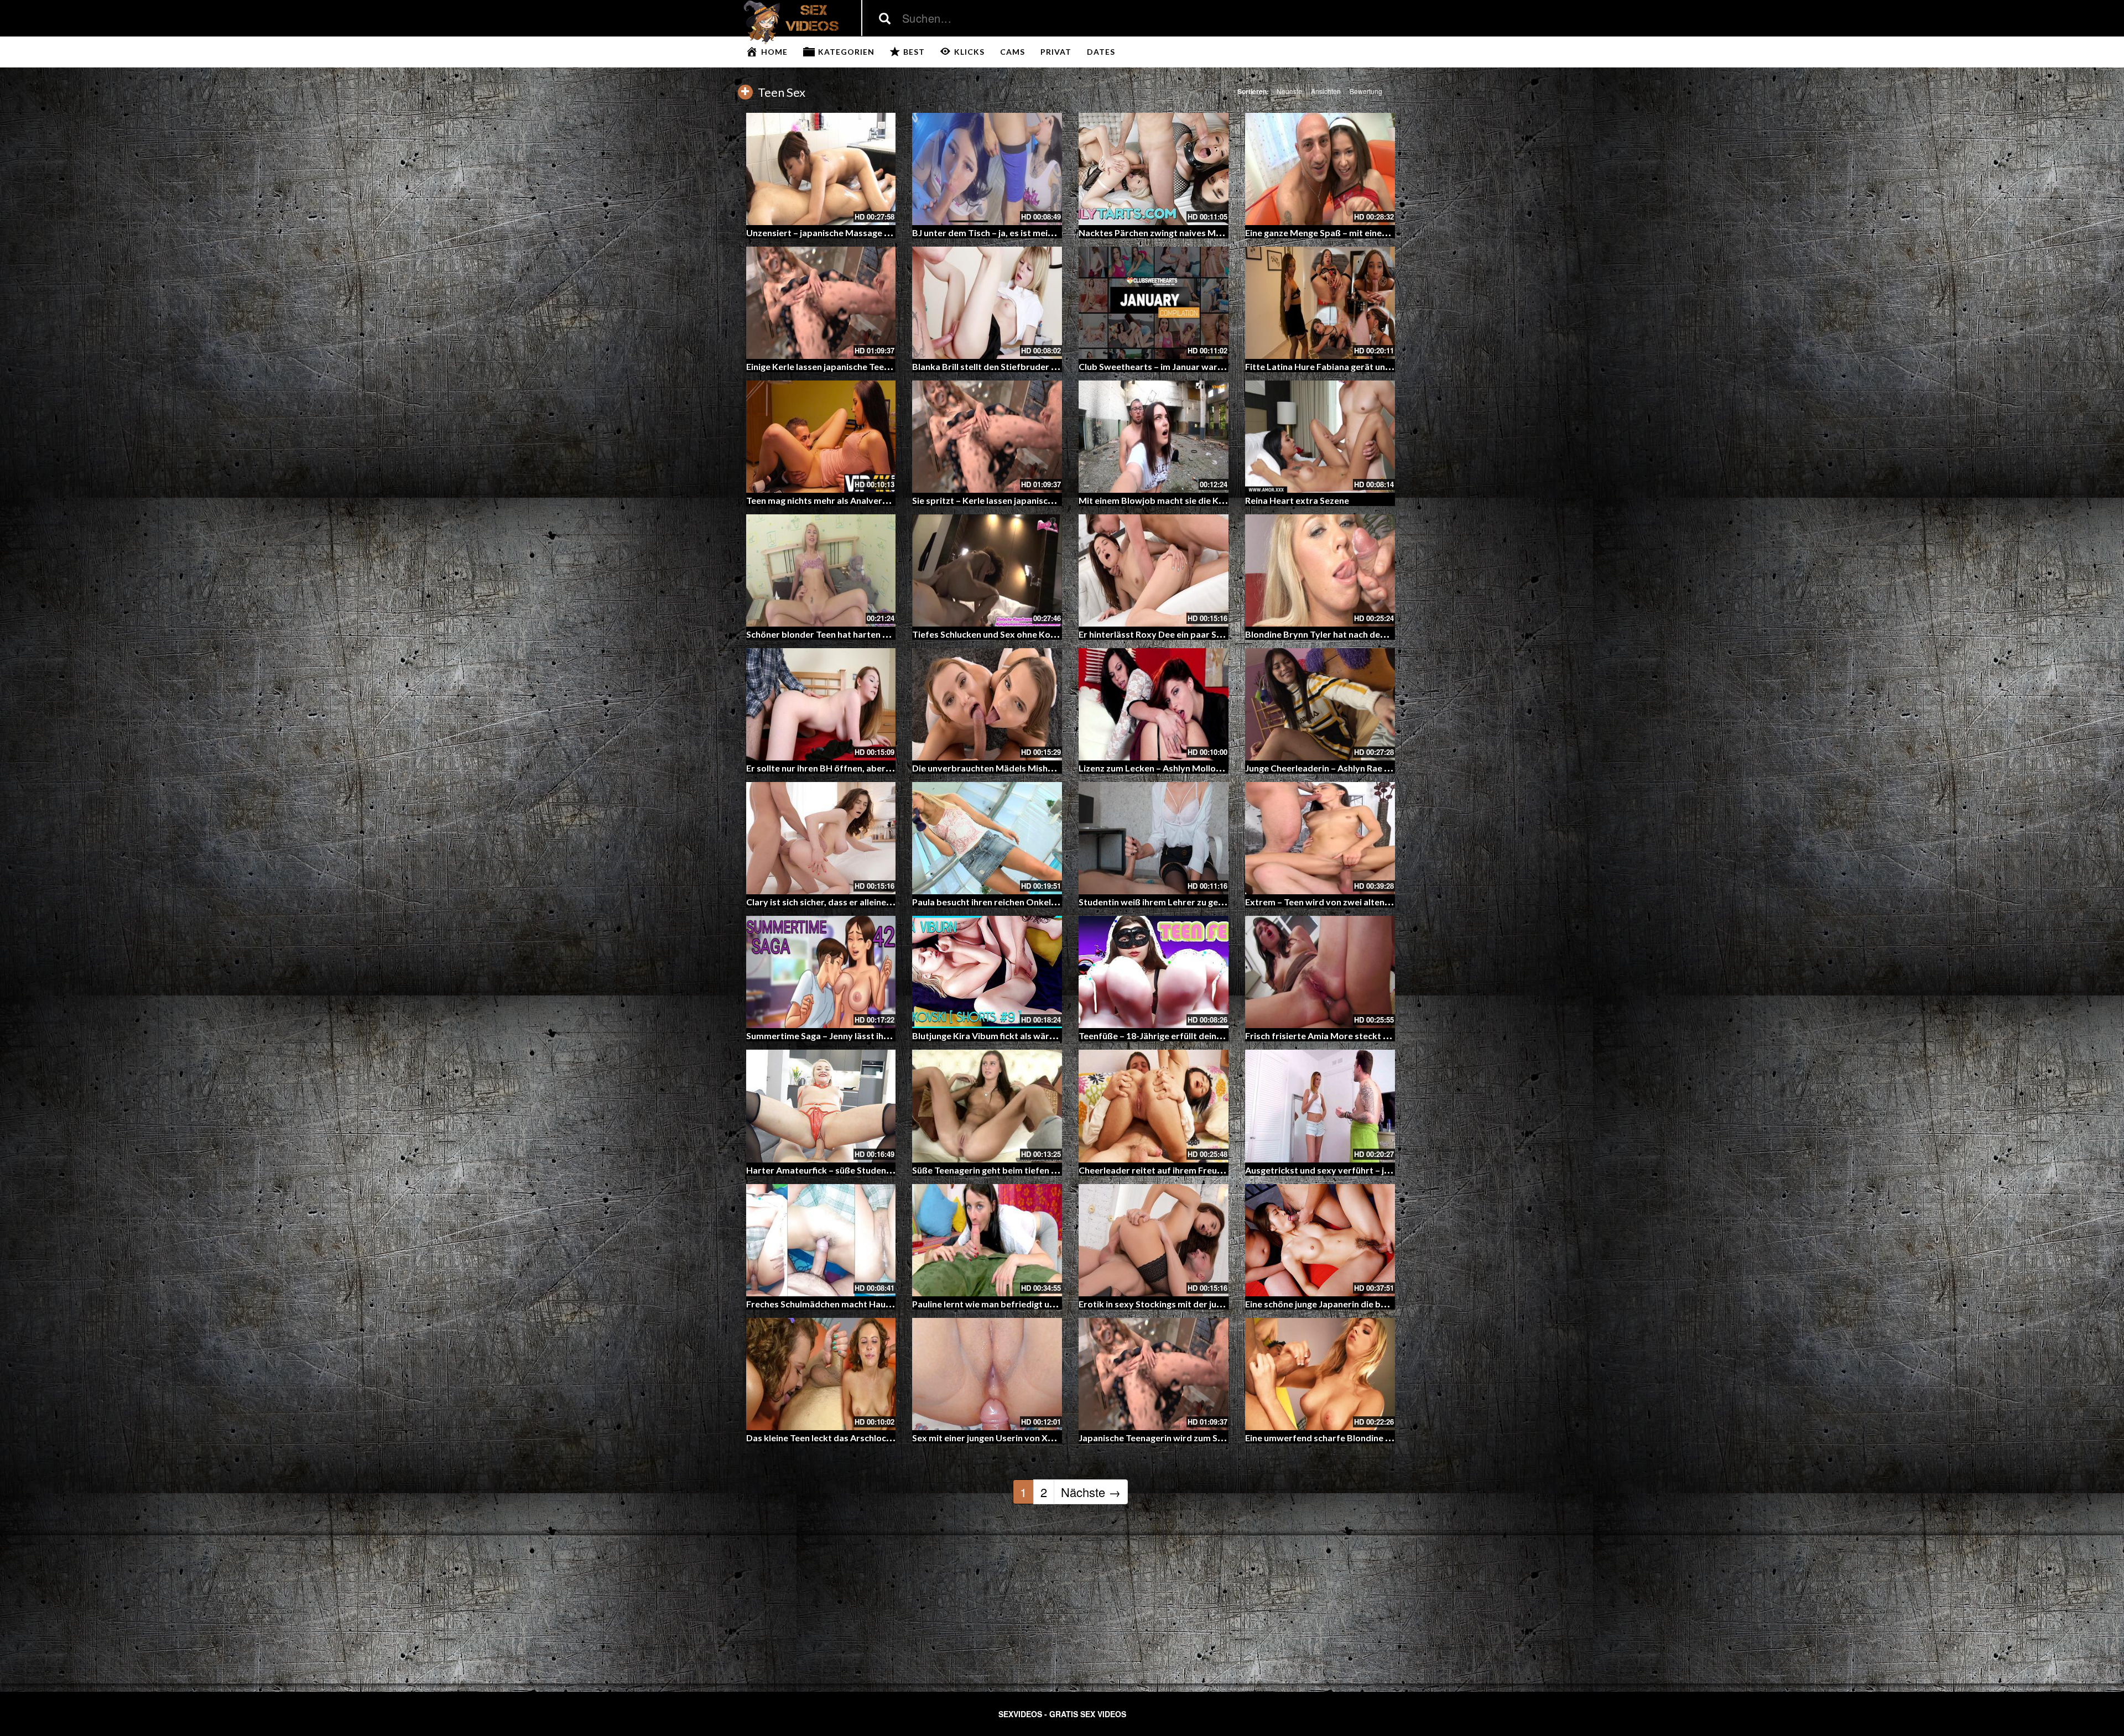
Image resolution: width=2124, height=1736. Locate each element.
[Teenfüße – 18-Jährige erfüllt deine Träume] (1154, 972)
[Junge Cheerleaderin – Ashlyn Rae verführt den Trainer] (1320, 704)
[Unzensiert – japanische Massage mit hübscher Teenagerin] (821, 169)
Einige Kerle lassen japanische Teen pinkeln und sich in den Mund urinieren (896, 366)
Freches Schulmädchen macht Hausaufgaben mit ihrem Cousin (873, 1304)
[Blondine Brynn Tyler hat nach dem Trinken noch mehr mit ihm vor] (1320, 570)
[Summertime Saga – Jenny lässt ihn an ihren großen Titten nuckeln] (821, 972)
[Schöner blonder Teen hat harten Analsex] (821, 570)
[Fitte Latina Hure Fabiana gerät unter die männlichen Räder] (1320, 303)
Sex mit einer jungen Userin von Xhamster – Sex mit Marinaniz (1038, 1438)
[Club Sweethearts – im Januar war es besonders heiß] (1154, 303)
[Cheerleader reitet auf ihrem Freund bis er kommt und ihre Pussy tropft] (1154, 1106)
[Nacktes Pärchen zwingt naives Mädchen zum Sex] (1154, 169)
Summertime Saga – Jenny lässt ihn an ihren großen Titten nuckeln (881, 1036)
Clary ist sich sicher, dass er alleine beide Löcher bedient (861, 902)
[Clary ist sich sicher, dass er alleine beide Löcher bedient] (821, 838)
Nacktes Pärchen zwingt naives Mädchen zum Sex (1180, 233)
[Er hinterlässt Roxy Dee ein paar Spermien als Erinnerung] (1154, 570)
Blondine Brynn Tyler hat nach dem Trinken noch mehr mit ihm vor (1379, 634)
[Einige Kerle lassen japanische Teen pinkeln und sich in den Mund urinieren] (821, 303)
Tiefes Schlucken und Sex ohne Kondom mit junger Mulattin (1033, 634)
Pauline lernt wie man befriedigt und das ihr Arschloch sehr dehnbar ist (1056, 1304)
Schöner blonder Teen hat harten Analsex (831, 634)
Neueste (1289, 91)
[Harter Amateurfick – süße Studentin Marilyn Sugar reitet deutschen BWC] (821, 1106)
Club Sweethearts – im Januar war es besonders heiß (1186, 366)
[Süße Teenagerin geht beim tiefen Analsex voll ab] (987, 1106)
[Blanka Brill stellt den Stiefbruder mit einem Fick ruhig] (987, 303)
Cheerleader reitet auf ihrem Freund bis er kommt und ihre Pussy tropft (1225, 1170)
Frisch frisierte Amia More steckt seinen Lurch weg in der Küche (1375, 1036)
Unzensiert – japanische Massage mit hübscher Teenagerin (866, 233)
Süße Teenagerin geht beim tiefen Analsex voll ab (1012, 1170)
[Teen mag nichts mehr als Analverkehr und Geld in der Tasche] (821, 437)
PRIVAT (1056, 52)
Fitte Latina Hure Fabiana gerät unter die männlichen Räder (1366, 366)
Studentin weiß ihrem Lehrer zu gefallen (1160, 902)
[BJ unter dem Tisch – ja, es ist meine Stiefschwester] (987, 169)
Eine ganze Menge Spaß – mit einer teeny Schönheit (1349, 233)
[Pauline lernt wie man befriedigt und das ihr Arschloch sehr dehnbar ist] (987, 1240)
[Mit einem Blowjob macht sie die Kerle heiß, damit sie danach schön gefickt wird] (1154, 437)
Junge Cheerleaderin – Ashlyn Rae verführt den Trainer (1357, 768)
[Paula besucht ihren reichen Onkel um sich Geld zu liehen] (987, 838)
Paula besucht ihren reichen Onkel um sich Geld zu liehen (1027, 902)
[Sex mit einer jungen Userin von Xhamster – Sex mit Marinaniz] (987, 1374)
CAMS (1012, 52)
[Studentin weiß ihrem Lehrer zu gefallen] (1154, 838)
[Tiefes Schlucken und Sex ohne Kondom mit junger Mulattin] (987, 570)
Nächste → (1091, 1492)
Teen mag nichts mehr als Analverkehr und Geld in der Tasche (870, 500)
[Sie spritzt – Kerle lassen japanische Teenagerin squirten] (987, 437)
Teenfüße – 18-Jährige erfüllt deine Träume (1167, 1036)
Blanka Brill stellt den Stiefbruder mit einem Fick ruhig (1022, 366)
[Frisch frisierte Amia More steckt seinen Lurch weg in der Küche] (1320, 972)
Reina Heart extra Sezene (1297, 500)
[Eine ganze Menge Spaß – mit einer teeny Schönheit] (1320, 169)
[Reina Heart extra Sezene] (1320, 437)
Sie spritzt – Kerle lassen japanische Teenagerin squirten (1027, 500)
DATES (1101, 52)
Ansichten (1326, 91)
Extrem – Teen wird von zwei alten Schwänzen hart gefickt (1363, 902)
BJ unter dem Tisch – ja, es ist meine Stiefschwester (1017, 233)
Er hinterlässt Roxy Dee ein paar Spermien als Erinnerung (1194, 634)
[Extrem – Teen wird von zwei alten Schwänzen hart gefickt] (1320, 838)
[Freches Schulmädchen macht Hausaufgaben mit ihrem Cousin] (821, 1240)
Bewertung (1366, 91)
